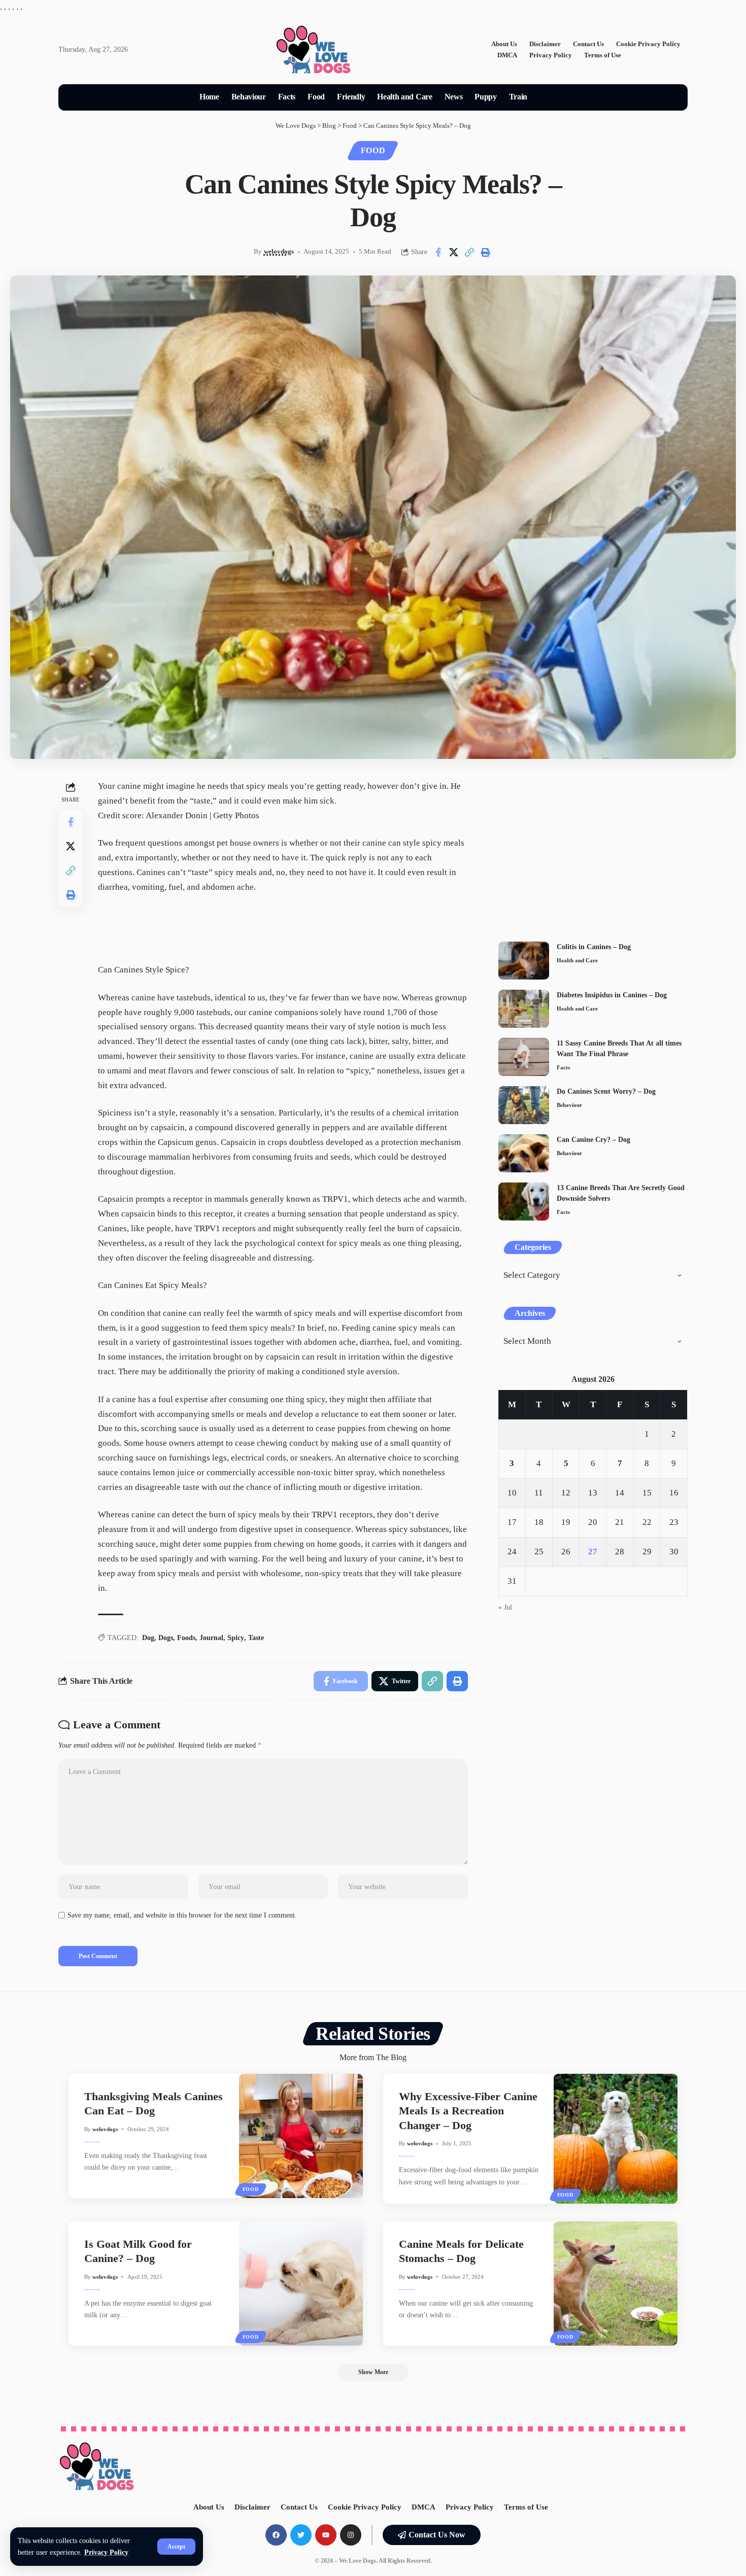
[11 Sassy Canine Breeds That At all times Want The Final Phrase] (524, 1057)
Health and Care (577, 960)
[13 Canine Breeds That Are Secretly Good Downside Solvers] (524, 1202)
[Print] (485, 252)
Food (373, 150)
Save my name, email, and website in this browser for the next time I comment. (182, 1915)
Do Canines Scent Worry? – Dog (606, 1091)
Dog (148, 1638)
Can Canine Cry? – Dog (594, 1140)
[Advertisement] (593, 850)
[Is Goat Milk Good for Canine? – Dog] (301, 2284)
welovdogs (279, 252)
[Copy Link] (469, 252)
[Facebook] (276, 2535)
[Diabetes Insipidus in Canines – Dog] (524, 1009)
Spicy (236, 1638)
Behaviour (569, 1105)
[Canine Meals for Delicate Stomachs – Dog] (616, 2284)
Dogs (166, 1638)
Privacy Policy (106, 2552)
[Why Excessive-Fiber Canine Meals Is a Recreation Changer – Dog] (616, 2139)
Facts (563, 1067)
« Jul (505, 1607)
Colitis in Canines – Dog (594, 947)
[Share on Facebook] (438, 252)
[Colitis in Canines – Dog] (524, 961)
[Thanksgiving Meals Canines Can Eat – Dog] (301, 2136)
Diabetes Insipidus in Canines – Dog (612, 995)
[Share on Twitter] (454, 252)
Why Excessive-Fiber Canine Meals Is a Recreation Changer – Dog (468, 2111)
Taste (256, 1638)
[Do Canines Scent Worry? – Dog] (524, 1105)
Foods (186, 1638)
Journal (211, 1638)
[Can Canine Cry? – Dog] (524, 1153)
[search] (546, 97)
